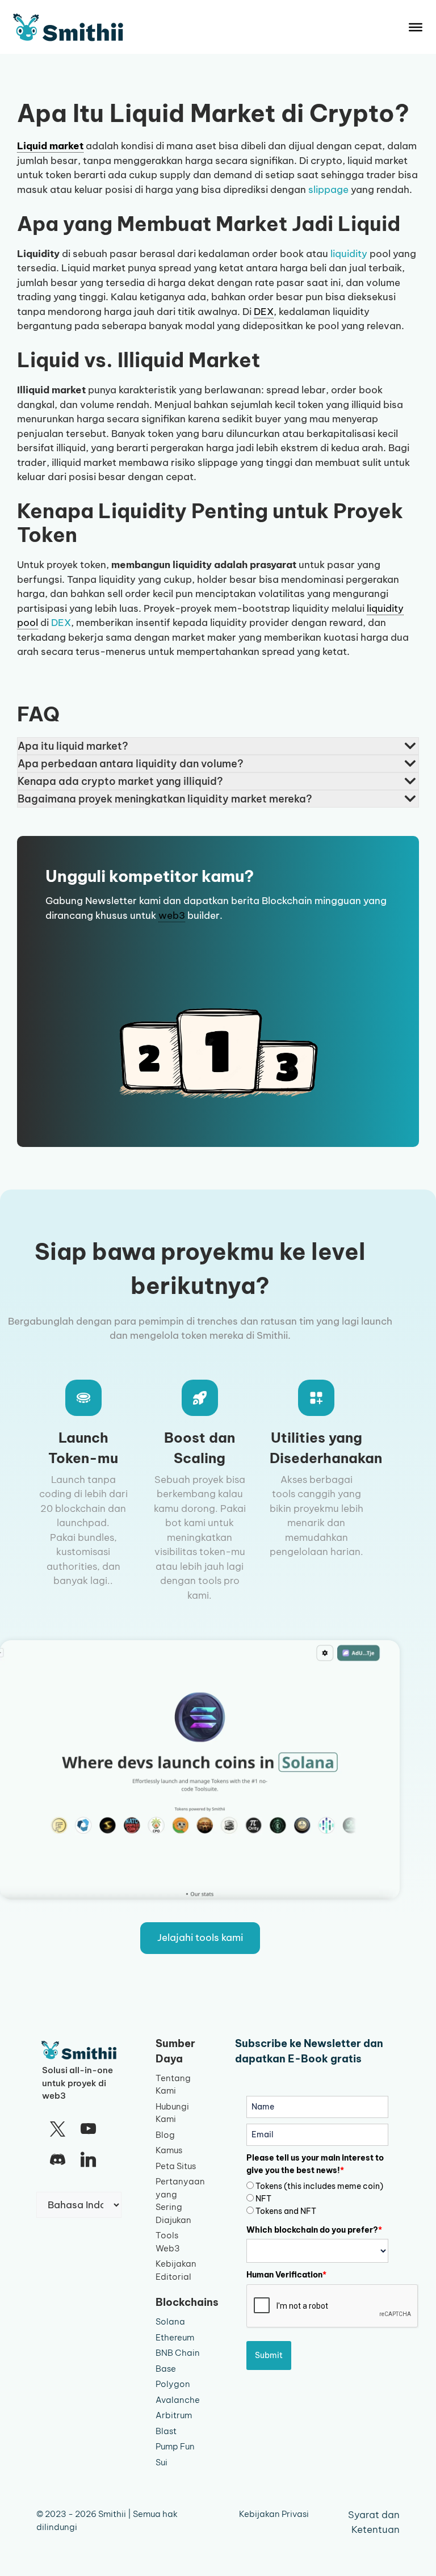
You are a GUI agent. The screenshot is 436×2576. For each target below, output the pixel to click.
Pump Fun (175, 2446)
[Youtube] (88, 2129)
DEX (61, 623)
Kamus (169, 2150)
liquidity (349, 254)
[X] (57, 2129)
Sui (162, 2462)
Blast (166, 2431)
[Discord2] (57, 2160)
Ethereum (175, 2337)
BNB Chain (178, 2353)
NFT (263, 2199)
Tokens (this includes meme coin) (319, 2186)
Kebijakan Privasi (274, 2514)
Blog (165, 2135)
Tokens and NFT (286, 2211)
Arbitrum (174, 2415)
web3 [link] (172, 915)
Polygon (173, 2384)
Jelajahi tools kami (200, 1938)
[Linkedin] (88, 2160)
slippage (328, 190)
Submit (269, 2355)
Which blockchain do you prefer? (314, 2230)
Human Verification (286, 2275)
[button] (218, 746)
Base (166, 2369)
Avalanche (178, 2400)
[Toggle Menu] (416, 27)
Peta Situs (176, 2166)
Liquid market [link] (50, 146)
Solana (170, 2321)
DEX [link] (264, 312)
